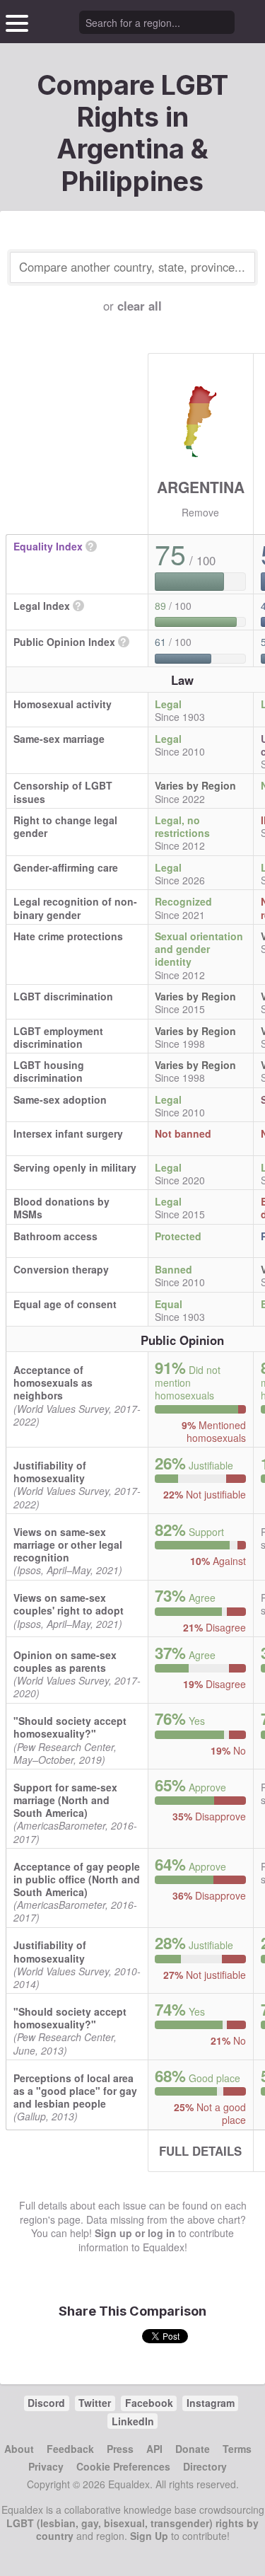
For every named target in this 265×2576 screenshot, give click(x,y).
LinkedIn (133, 2421)
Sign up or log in (135, 2233)
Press (120, 2449)
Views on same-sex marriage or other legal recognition (68, 1544)
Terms (237, 2449)
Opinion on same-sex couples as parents (65, 1661)
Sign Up (149, 2536)
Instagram (211, 2403)
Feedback (70, 2449)
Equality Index (48, 546)
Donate (193, 2449)
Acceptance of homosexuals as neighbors (53, 1382)
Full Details (200, 2151)
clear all (140, 306)
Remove (200, 512)
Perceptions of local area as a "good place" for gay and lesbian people (75, 2091)
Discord (46, 2403)
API (154, 2449)
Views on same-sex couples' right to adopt (69, 1604)
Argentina (201, 487)
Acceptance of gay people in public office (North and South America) (77, 1879)
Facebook (149, 2403)
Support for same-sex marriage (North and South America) (65, 1800)
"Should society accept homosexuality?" (70, 1727)
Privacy (46, 2466)
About (19, 2449)
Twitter (95, 2403)
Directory (205, 2466)
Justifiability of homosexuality (50, 1472)
